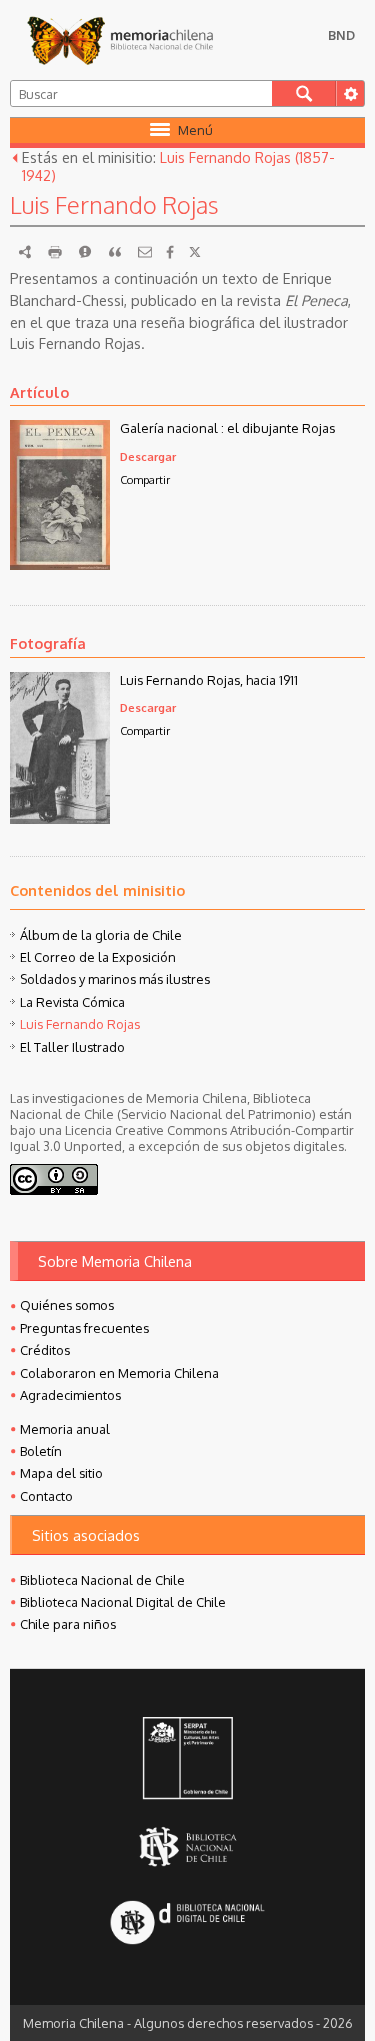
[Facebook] (170, 252)
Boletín (41, 1451)
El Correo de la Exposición (98, 957)
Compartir (145, 479)
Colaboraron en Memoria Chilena (119, 1373)
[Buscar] (304, 93)
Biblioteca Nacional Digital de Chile (123, 1602)
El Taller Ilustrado (72, 1047)
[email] (145, 252)
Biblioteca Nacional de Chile (102, 1580)
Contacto (46, 1496)
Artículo (39, 392)
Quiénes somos (67, 1305)
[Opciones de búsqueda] (350, 93)
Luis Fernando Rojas (80, 1024)
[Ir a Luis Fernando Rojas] (60, 818)
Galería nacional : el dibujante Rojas (227, 428)
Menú (195, 130)
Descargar (148, 456)
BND (341, 35)
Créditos (45, 1350)
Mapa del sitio (61, 1473)
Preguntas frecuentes (84, 1328)
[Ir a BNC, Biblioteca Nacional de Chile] (187, 1846)
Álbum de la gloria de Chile (101, 935)
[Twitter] (195, 252)
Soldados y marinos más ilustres (115, 979)
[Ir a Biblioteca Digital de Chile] (187, 1923)
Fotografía (48, 643)
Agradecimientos (70, 1395)
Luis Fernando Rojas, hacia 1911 (209, 680)
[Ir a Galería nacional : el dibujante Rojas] (60, 564)
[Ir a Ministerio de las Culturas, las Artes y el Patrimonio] (187, 1760)
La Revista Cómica (72, 1002)
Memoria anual (65, 1429)
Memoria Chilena (120, 40)
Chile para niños (68, 1624)
